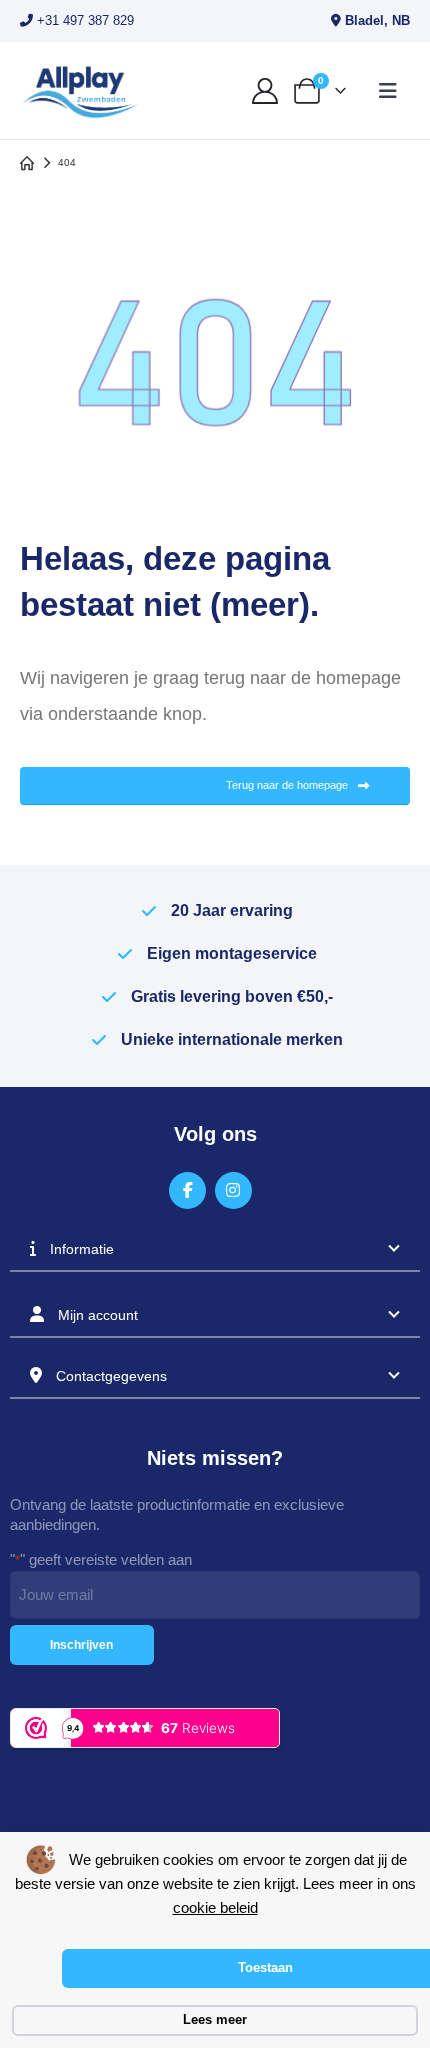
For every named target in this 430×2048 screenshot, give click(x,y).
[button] (388, 91)
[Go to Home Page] (27, 163)
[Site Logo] (80, 90)
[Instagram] (233, 1190)
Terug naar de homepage (288, 785)
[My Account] (264, 91)
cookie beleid (215, 1907)
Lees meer (215, 2019)
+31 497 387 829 (83, 20)
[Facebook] (187, 1190)
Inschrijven (81, 1645)
